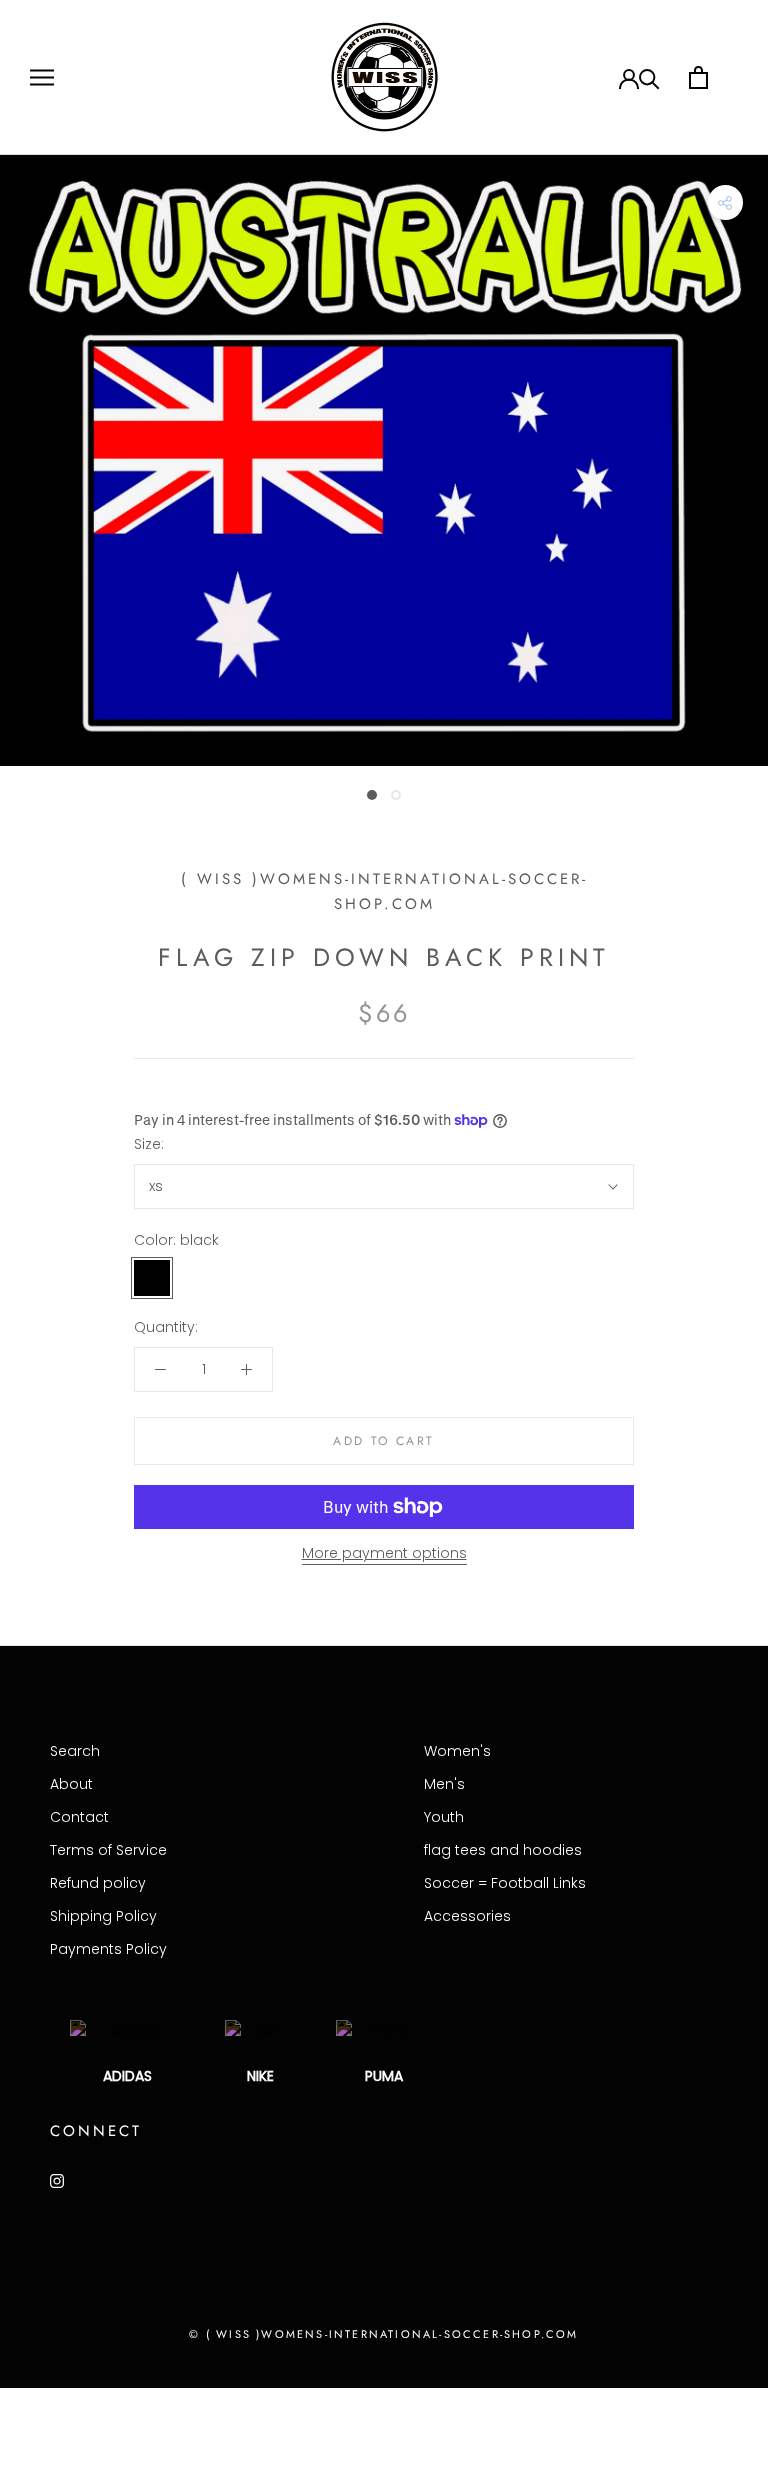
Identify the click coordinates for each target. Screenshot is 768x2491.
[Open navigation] (42, 77)
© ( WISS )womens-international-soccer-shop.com (383, 2334)
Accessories (467, 1916)
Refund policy (98, 1883)
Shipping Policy (103, 1916)
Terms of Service (108, 1850)
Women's (457, 1751)
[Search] (649, 77)
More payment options (384, 1553)
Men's (444, 1784)
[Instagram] (57, 2180)
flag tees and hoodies (503, 1850)
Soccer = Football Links (505, 1883)
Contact (79, 1817)
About (71, 1784)
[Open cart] (698, 77)
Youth (444, 1817)
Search (75, 1751)
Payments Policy (108, 1949)
